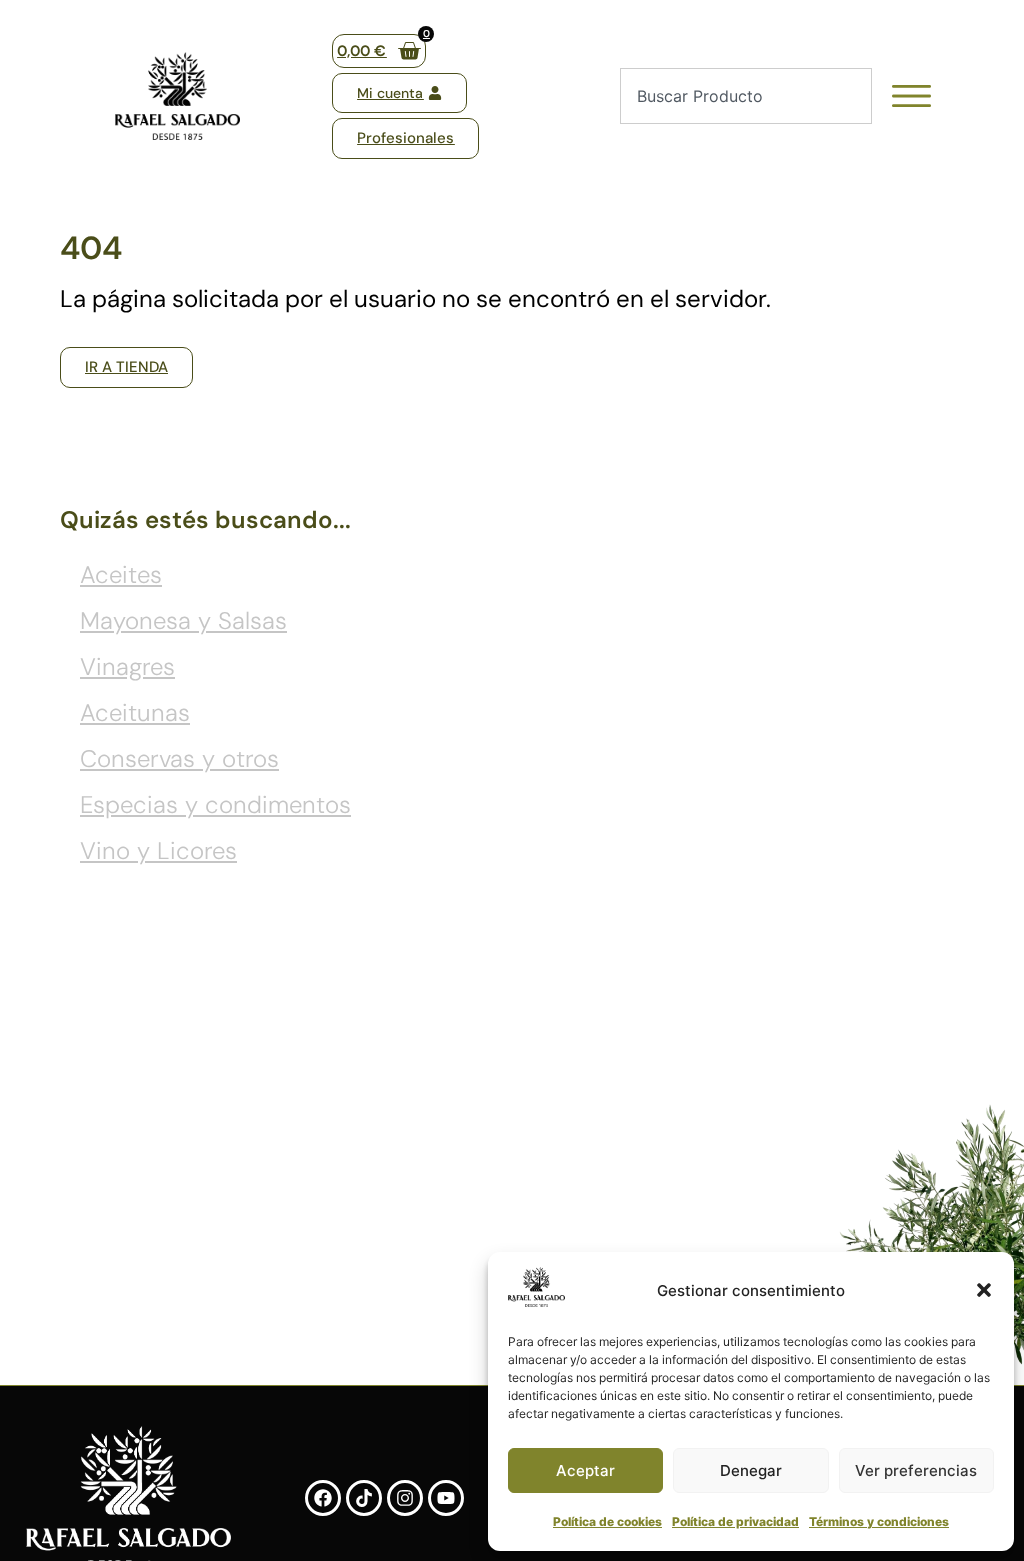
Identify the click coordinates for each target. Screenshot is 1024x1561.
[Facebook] (323, 1498)
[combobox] (746, 96)
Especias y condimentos (215, 804)
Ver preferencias (916, 1470)
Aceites (121, 574)
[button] (984, 1290)
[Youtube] (446, 1498)
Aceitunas (135, 712)
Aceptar (585, 1470)
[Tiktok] (364, 1498)
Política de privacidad (735, 1521)
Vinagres (127, 666)
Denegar (751, 1470)
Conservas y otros (179, 758)
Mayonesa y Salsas (183, 620)
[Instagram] (405, 1498)
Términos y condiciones (879, 1521)
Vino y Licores (158, 850)
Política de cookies (607, 1521)
